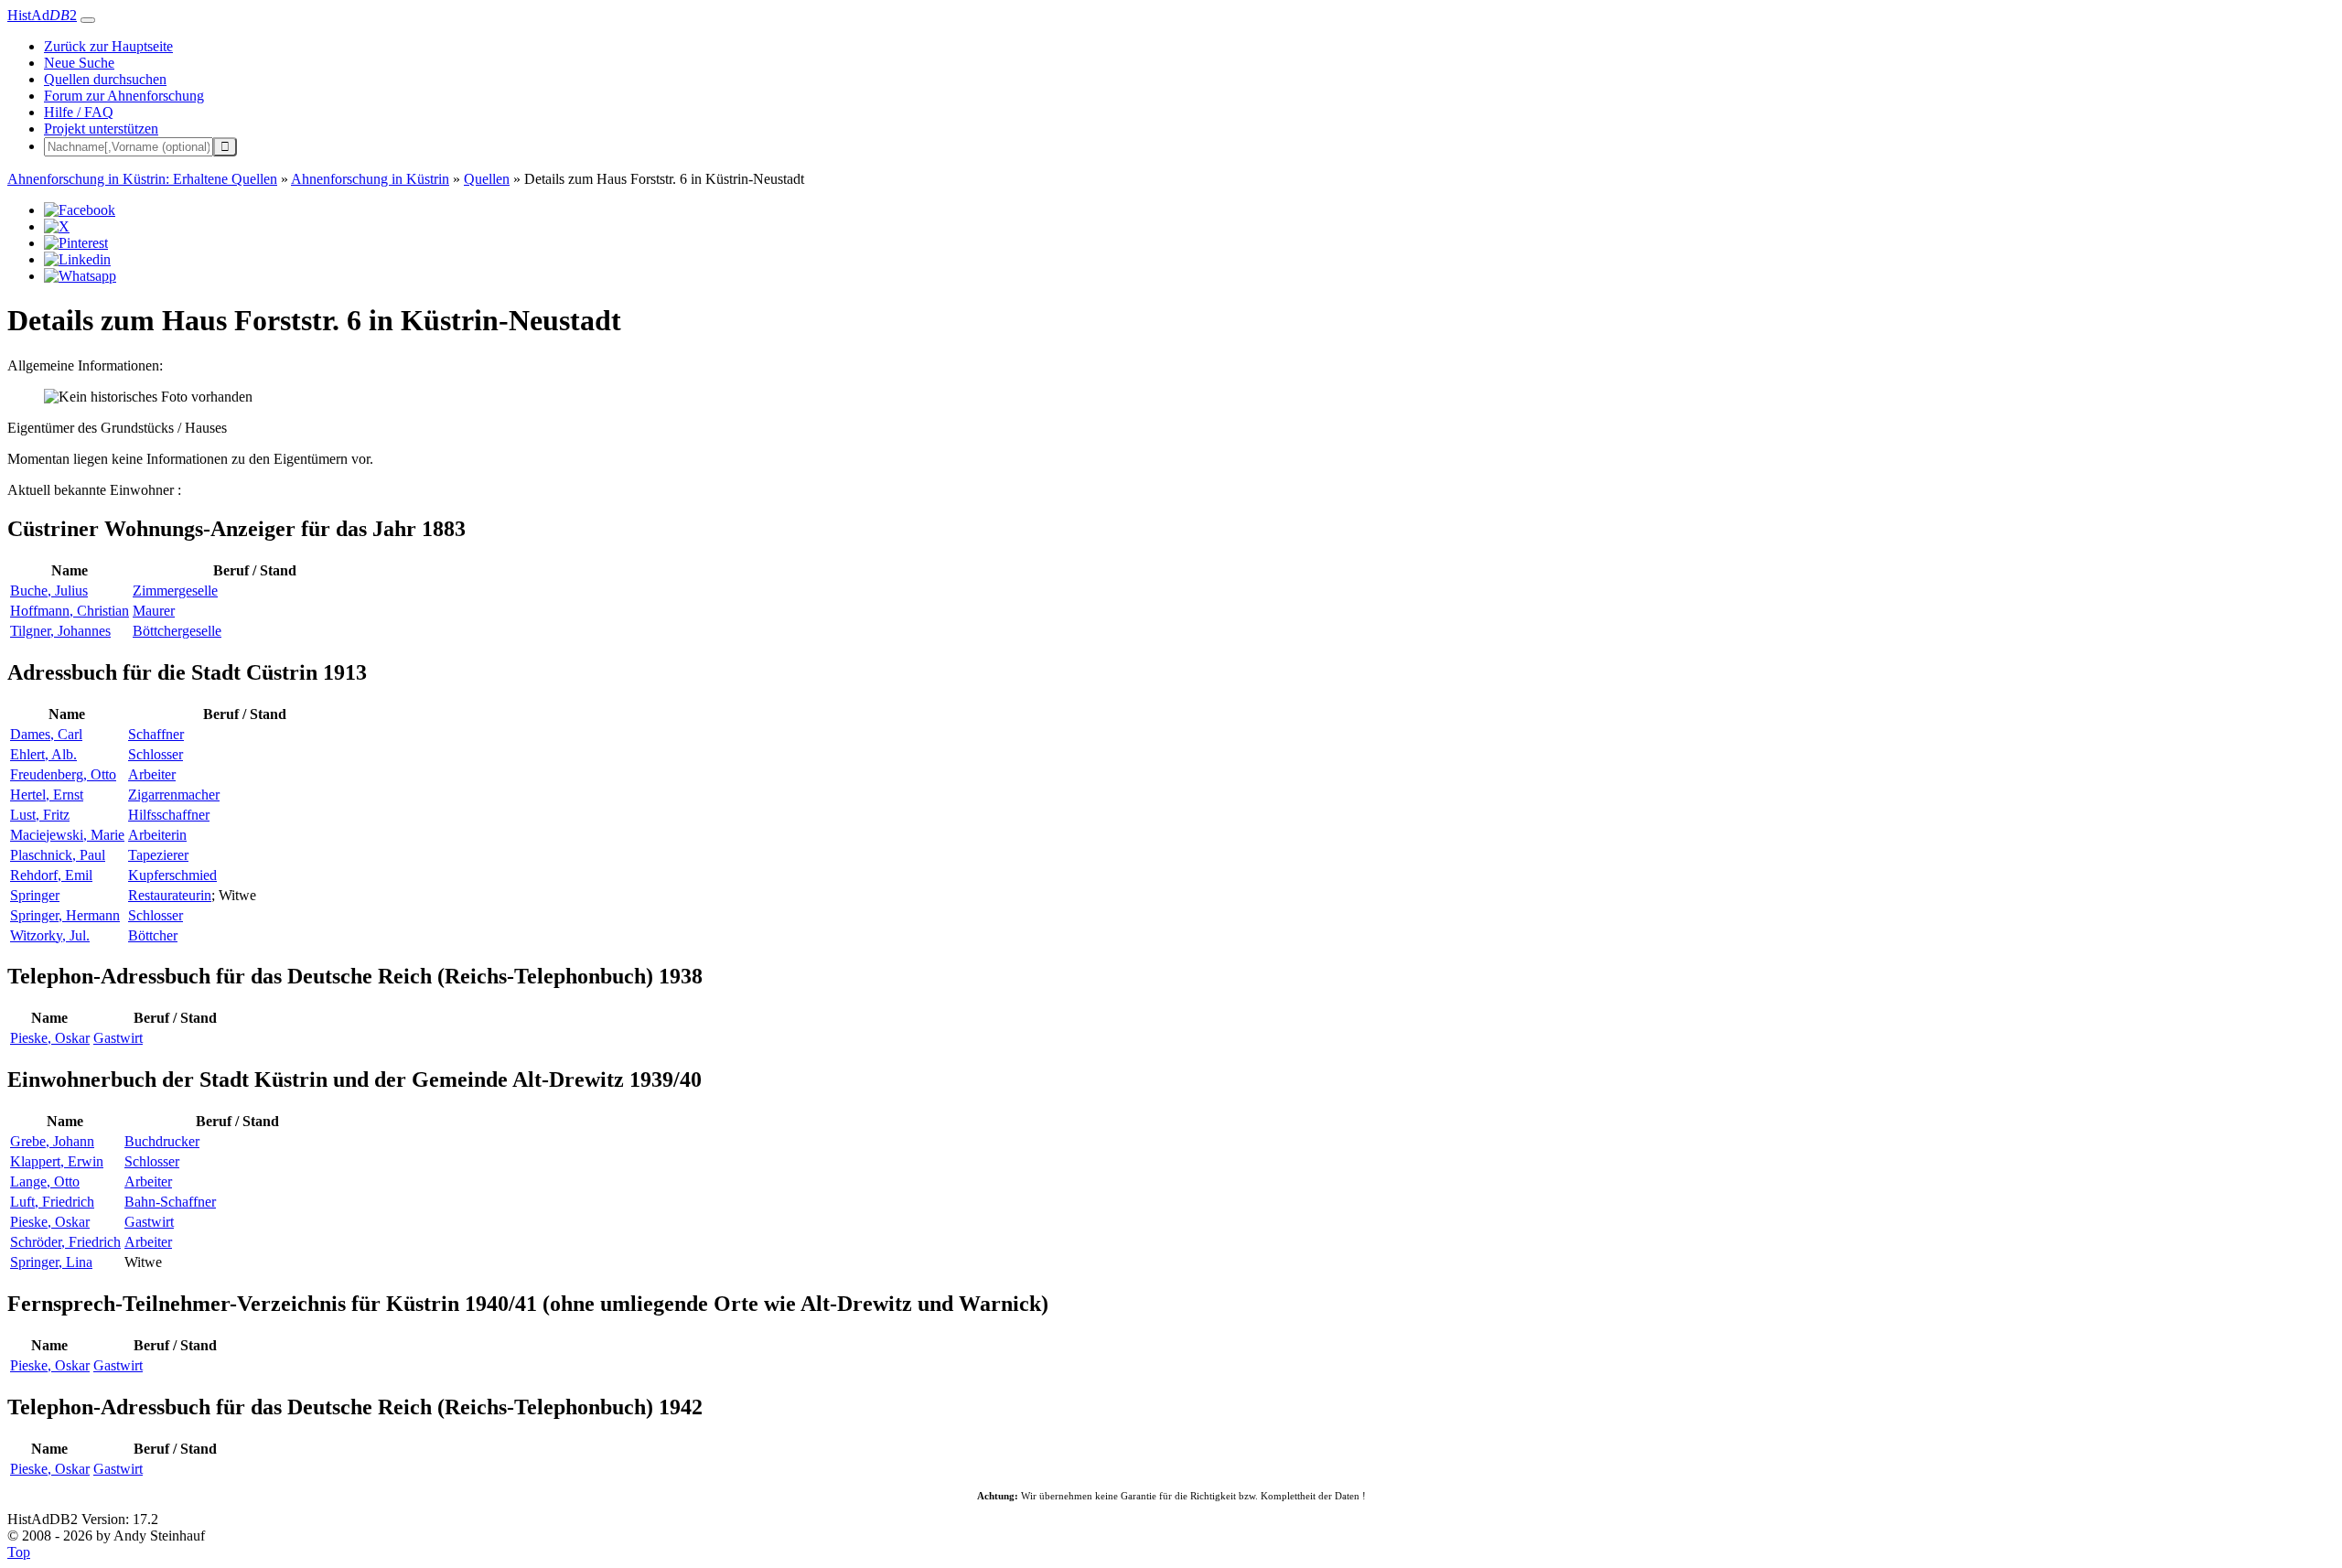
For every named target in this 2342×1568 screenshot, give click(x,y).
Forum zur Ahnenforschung (124, 96)
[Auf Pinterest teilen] (76, 243)
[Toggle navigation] (88, 20)
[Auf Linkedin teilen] (77, 259)
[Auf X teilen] (57, 226)
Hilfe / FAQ (79, 112)
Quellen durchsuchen (105, 79)
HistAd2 (42, 15)
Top (19, 1552)
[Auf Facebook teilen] (80, 210)
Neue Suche (79, 63)
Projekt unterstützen (101, 129)
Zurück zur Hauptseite (108, 46)
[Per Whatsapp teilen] (80, 276)
